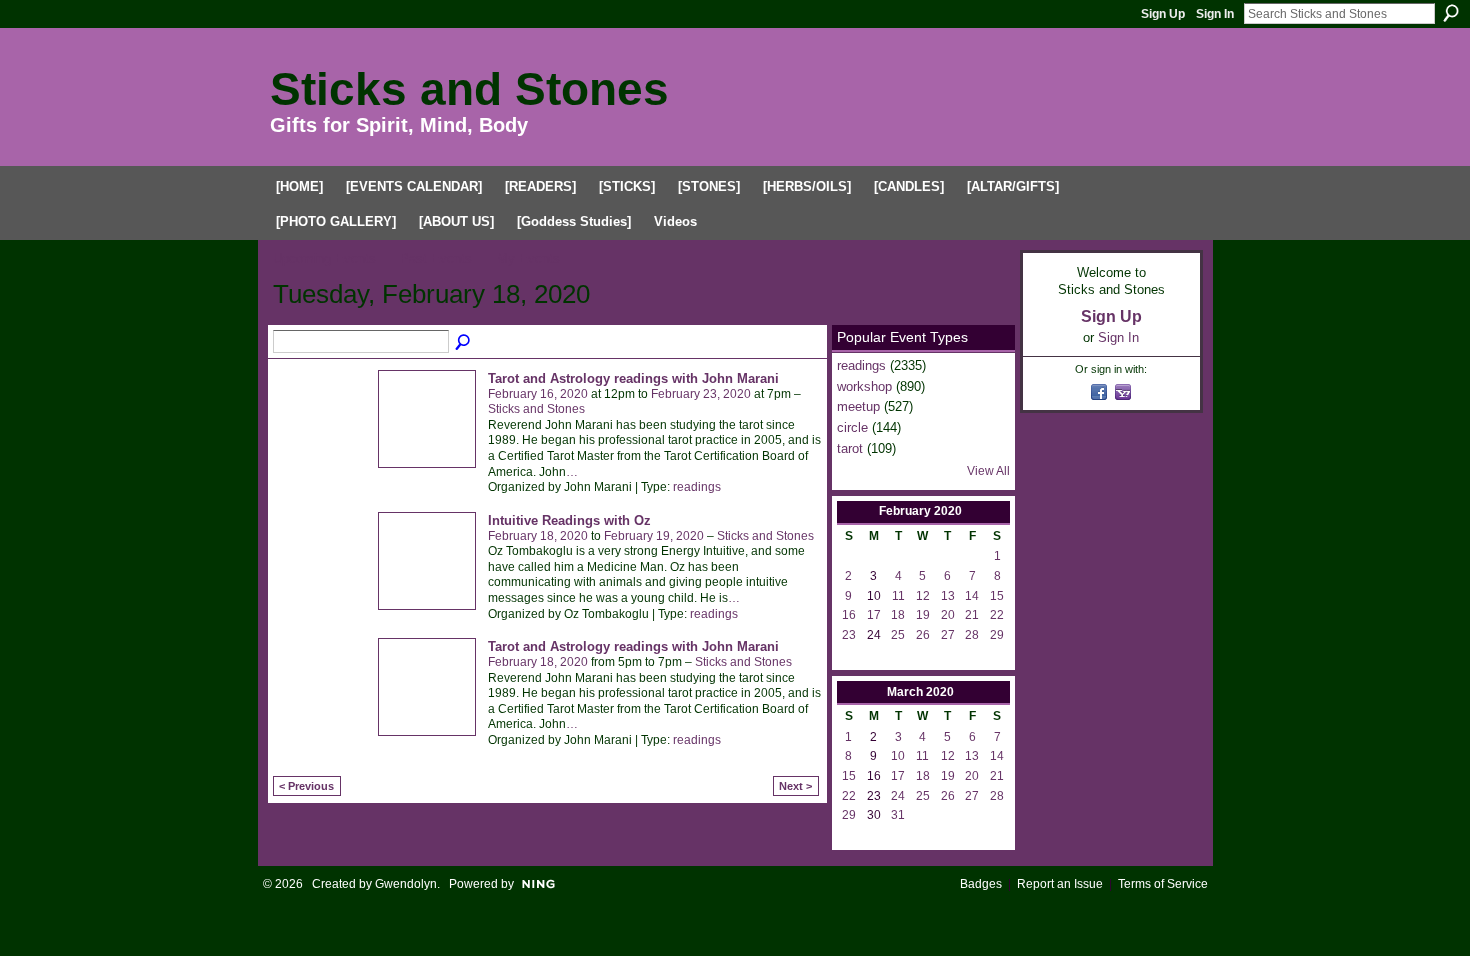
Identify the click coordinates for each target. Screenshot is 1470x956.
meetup (858, 406)
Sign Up (1163, 14)
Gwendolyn (406, 884)
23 (849, 635)
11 (898, 596)
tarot (850, 448)
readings (697, 487)
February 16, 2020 (538, 394)
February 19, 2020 (654, 536)
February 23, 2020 (701, 394)
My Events (528, 258)
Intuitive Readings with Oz (569, 520)
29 (997, 635)
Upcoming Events (324, 258)
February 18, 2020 (538, 536)
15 (997, 596)
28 (972, 635)
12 (923, 596)
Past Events (436, 258)
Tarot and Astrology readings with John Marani (633, 378)
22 (997, 615)
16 (849, 615)
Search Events (464, 343)
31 (898, 815)
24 (898, 796)
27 (948, 635)
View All (988, 471)
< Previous (306, 786)
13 (948, 596)
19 (923, 615)
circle (852, 427)
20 (948, 615)
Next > (795, 786)
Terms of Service (1163, 884)
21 (972, 615)
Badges (981, 884)
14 (972, 596)
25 (898, 635)
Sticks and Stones (469, 89)
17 (874, 615)
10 (898, 756)
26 (923, 635)
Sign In (1215, 14)
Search (1451, 13)
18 (898, 615)
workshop (864, 386)
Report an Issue (1060, 884)
